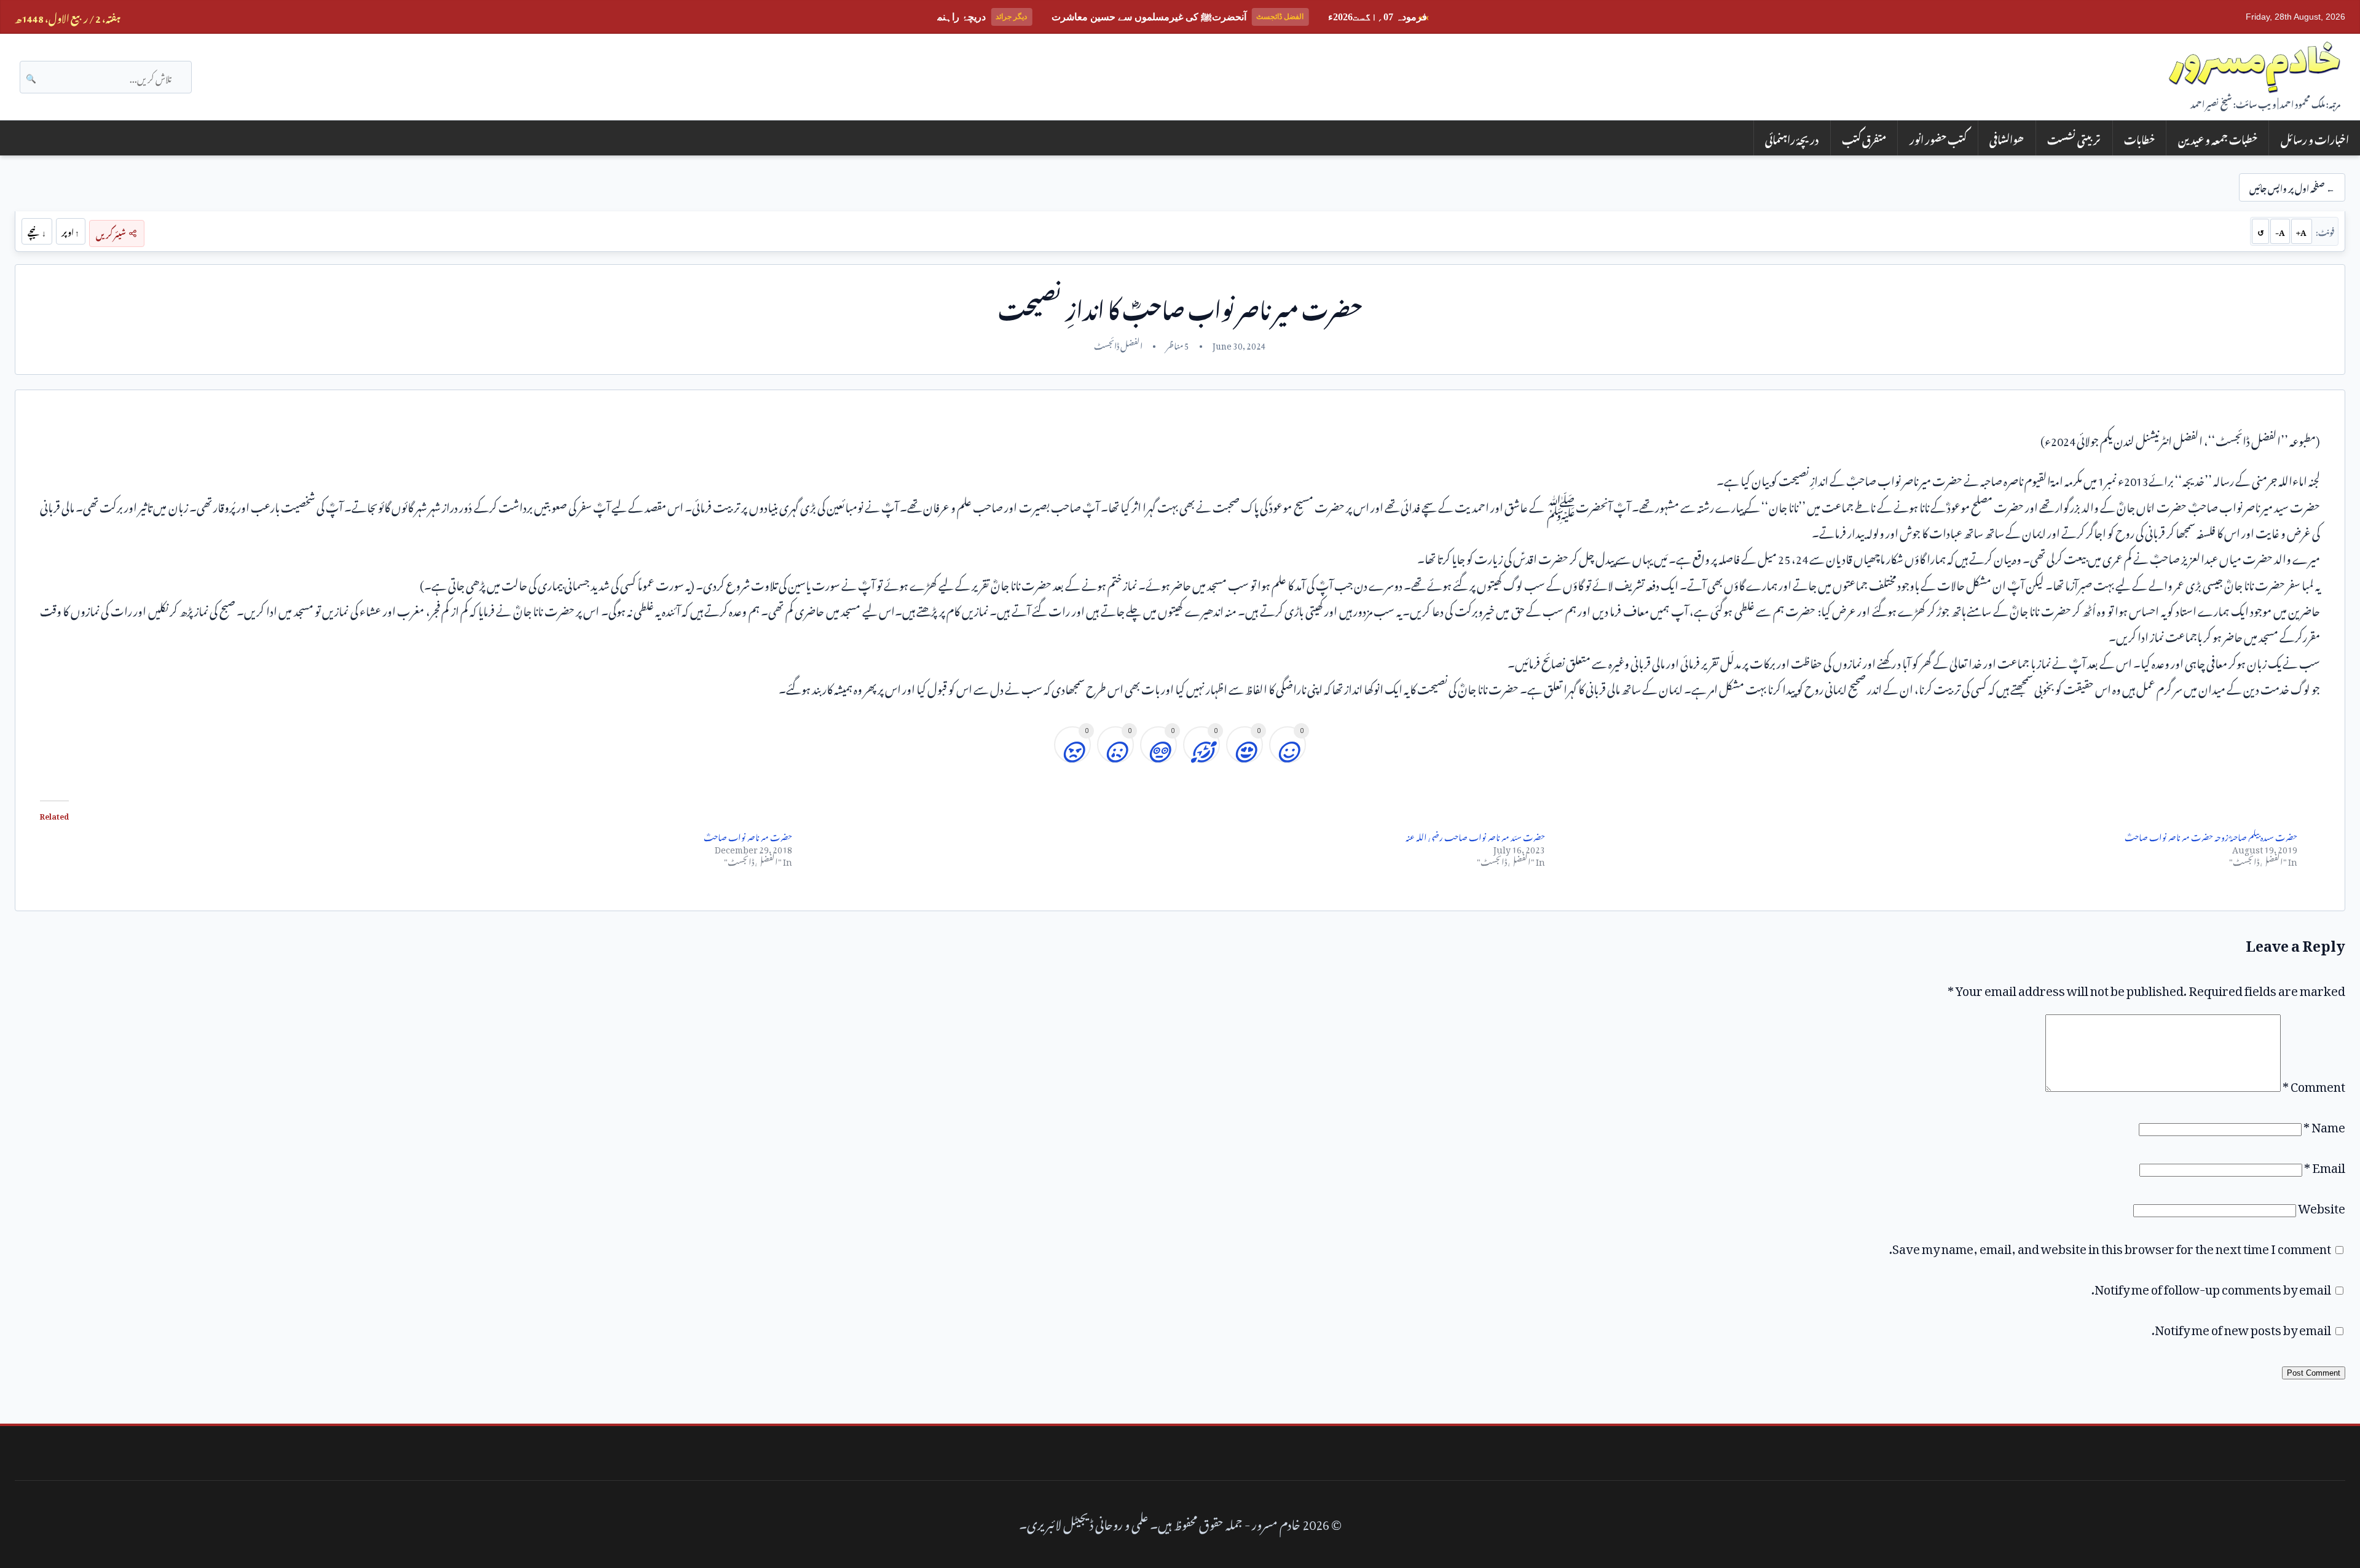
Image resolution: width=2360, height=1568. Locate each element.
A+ (2301, 231)
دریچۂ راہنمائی (1792, 138)
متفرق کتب (1864, 138)
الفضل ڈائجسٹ (1118, 344)
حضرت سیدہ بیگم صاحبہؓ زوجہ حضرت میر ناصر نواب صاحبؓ (2211, 835)
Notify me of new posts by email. (2241, 1327)
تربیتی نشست (2074, 138)
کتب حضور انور (1938, 138)
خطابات (2139, 138)
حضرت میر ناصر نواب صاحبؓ (748, 835)
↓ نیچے (37, 231)
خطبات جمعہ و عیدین (2218, 138)
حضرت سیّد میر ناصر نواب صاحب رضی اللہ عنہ (1475, 835)
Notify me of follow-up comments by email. (2211, 1287)
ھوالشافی (2007, 138)
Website (2322, 1205)
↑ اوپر (70, 231)
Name (2324, 1124)
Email (2325, 1165)
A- (2280, 231)
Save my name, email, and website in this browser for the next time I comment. (2110, 1246)
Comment (2314, 1084)
